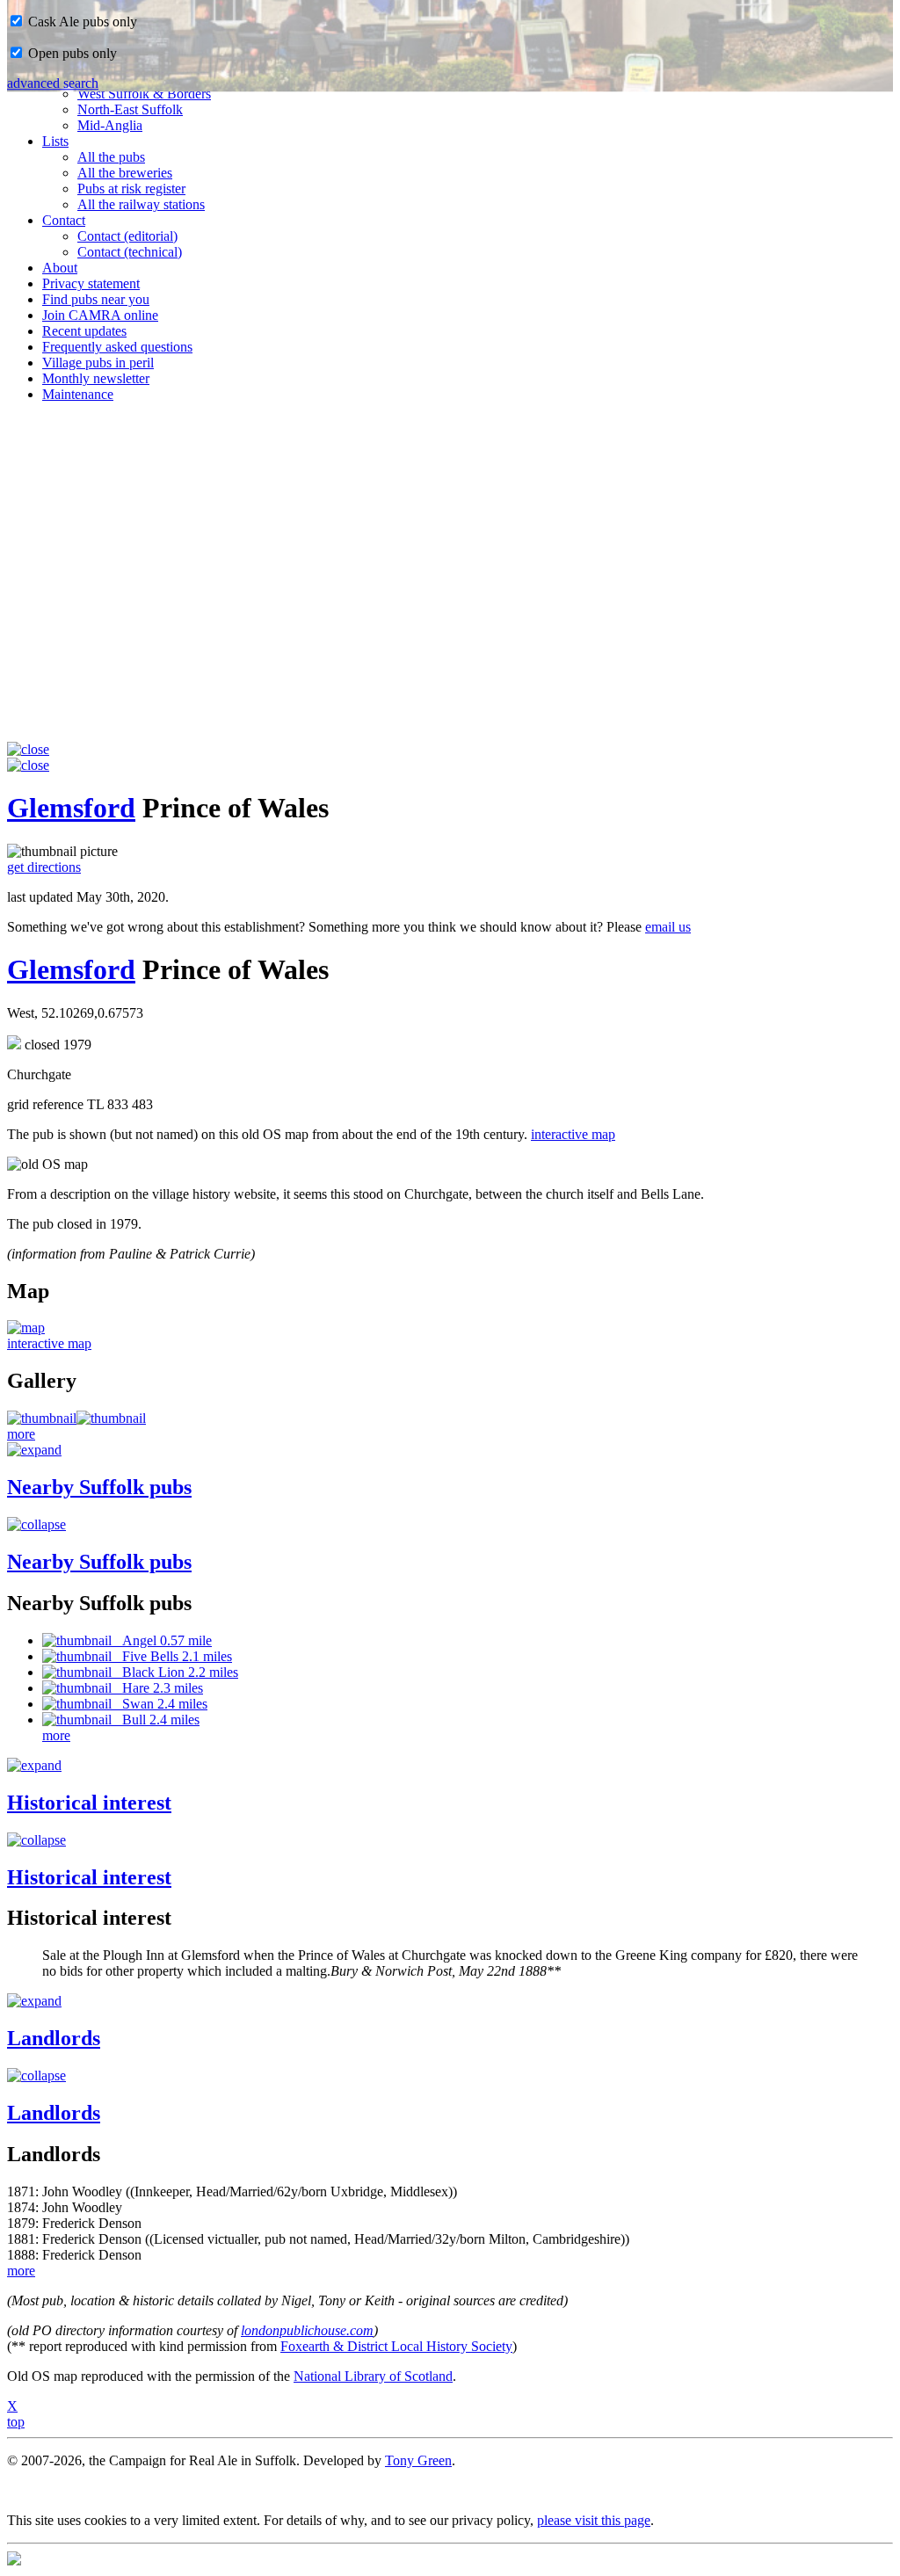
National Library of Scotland (373, 2376)
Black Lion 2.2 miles (175, 1672)
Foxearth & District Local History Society (396, 2346)
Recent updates (84, 331)
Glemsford (71, 808)
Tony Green (418, 2460)
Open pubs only (71, 53)
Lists (55, 141)
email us (668, 927)
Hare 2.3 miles (157, 1688)
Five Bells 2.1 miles (172, 1656)
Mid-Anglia (110, 125)
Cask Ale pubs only (81, 22)
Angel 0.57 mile (162, 1640)
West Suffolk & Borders (144, 94)
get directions (44, 867)
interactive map (573, 1134)
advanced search (53, 83)
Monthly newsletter (96, 378)
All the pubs (111, 157)
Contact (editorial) (127, 236)
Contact (64, 220)
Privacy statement (91, 283)
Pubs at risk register (131, 189)
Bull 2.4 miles (156, 1720)
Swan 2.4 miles (160, 1704)
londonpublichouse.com (307, 2330)
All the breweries (125, 173)
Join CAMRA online (100, 315)
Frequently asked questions (117, 347)
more (21, 1434)
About (60, 268)
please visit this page (594, 2520)
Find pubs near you (96, 299)
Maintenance (78, 394)
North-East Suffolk (130, 109)
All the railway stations (141, 204)
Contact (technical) (130, 252)
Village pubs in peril (98, 363)
